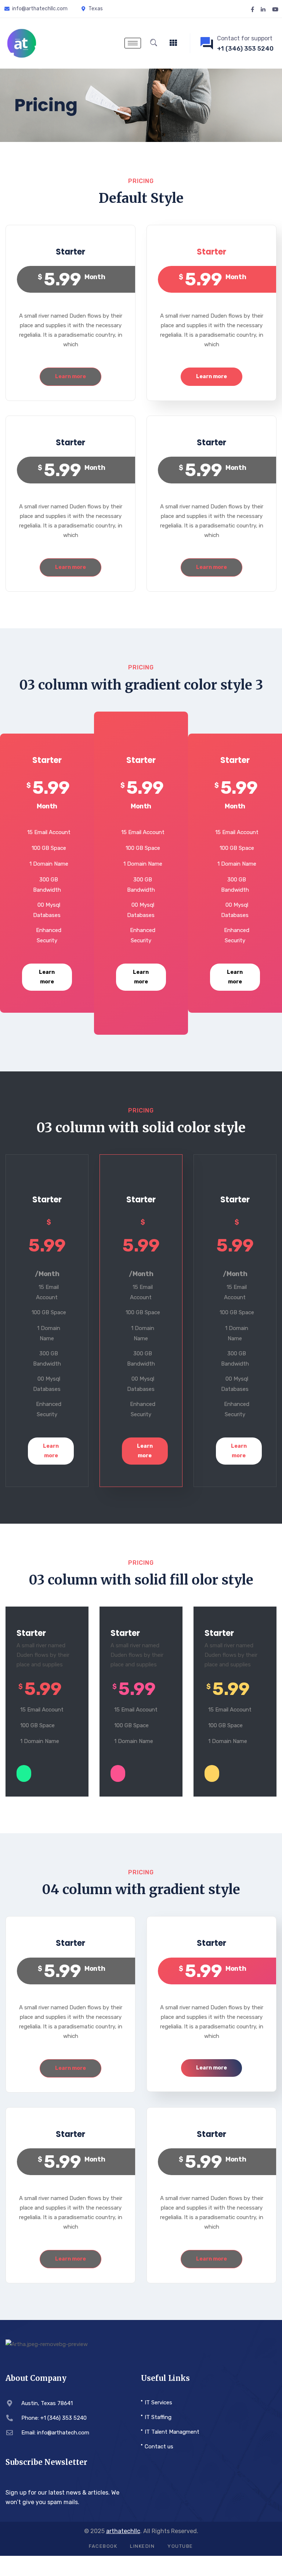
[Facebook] (252, 9)
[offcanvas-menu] (173, 43)
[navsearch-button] (154, 43)
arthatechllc (123, 2531)
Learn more (70, 377)
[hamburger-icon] (133, 43)
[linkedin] (263, 9)
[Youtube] (275, 9)
